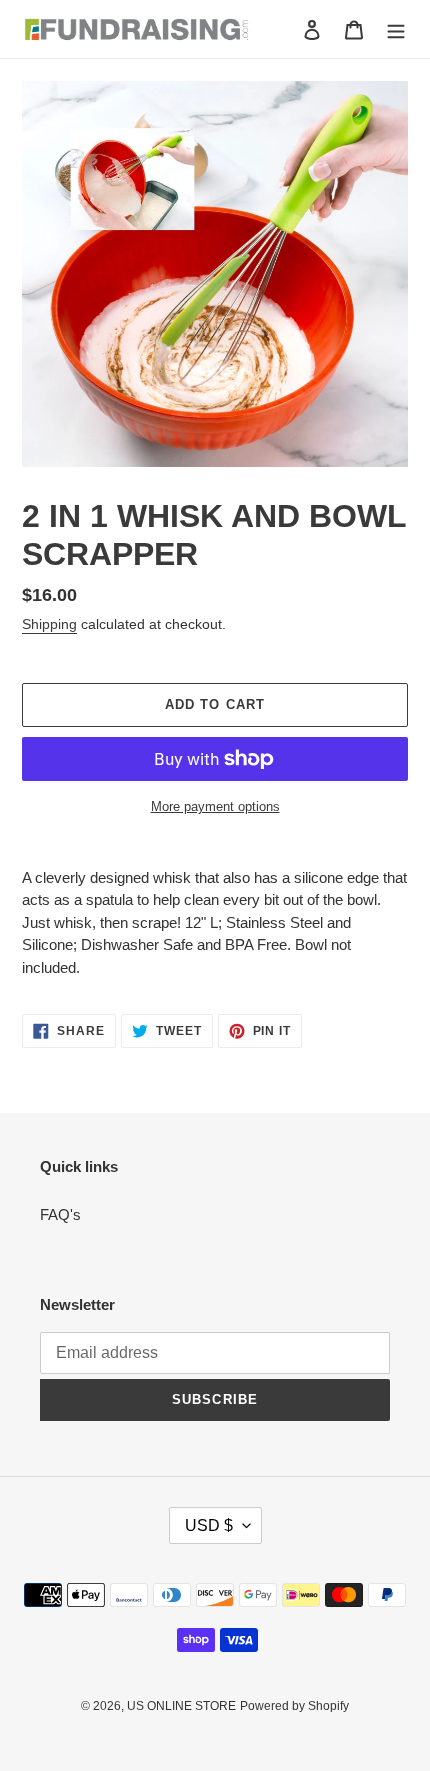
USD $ (209, 1525)
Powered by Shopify (294, 1706)
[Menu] (396, 29)
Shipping (49, 624)
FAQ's (60, 1214)
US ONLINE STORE (181, 1706)
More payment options (215, 806)
